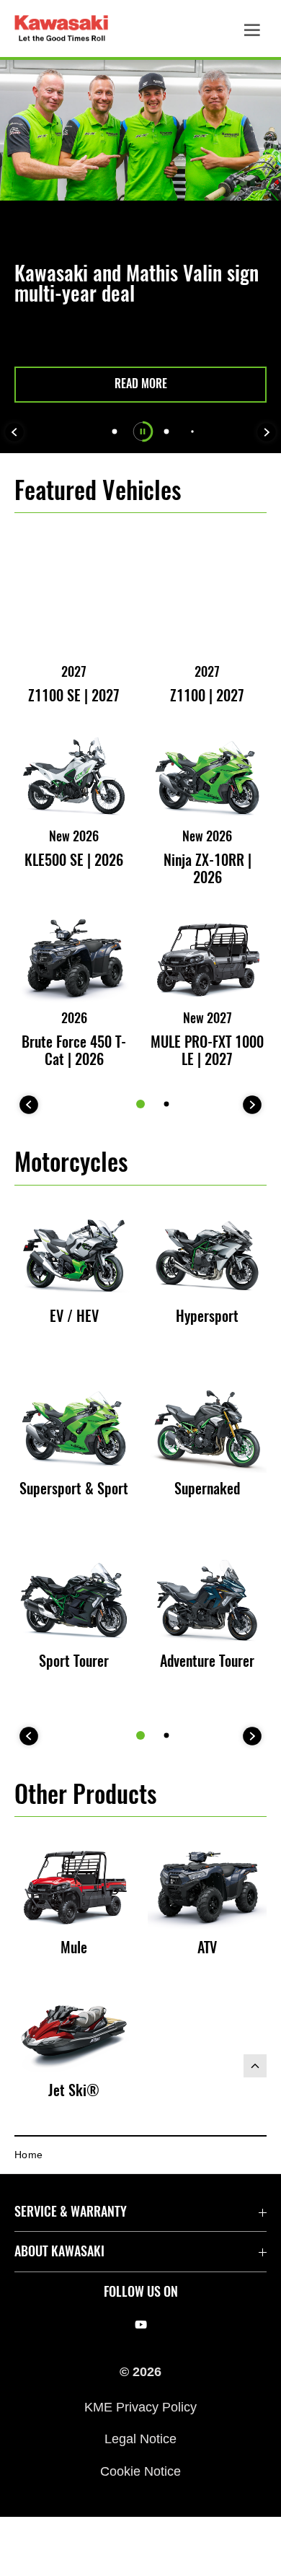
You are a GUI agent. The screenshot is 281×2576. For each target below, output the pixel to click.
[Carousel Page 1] (115, 432)
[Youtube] (141, 2325)
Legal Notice (140, 2439)
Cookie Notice (140, 2471)
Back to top (255, 2066)
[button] (140, 385)
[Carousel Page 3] (167, 432)
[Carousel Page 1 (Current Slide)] (140, 1104)
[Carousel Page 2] (167, 1104)
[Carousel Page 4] (192, 431)
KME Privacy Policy (140, 2407)
